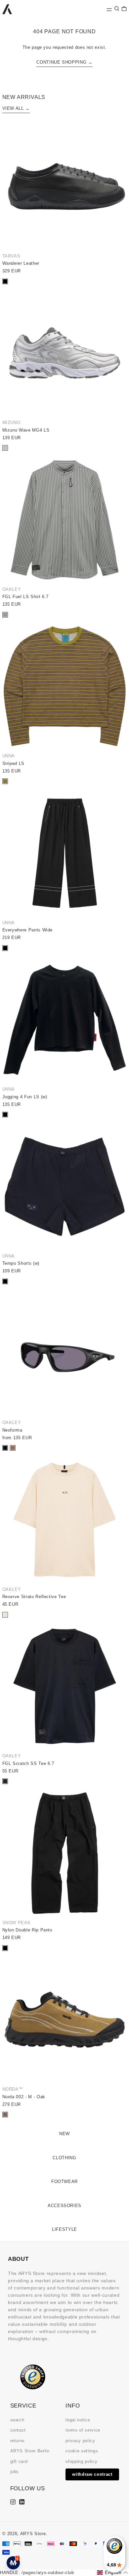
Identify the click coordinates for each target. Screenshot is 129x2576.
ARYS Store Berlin (30, 2451)
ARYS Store (33, 2534)
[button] (117, 9)
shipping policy (81, 2461)
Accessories (64, 2206)
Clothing (64, 2158)
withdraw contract (92, 2474)
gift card (19, 2461)
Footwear (64, 2182)
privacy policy (80, 2441)
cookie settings (82, 2451)
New (64, 2134)
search (17, 2420)
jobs (15, 2472)
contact (18, 2430)
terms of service (83, 2430)
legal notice (78, 2420)
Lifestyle (64, 2229)
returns (18, 2441)
